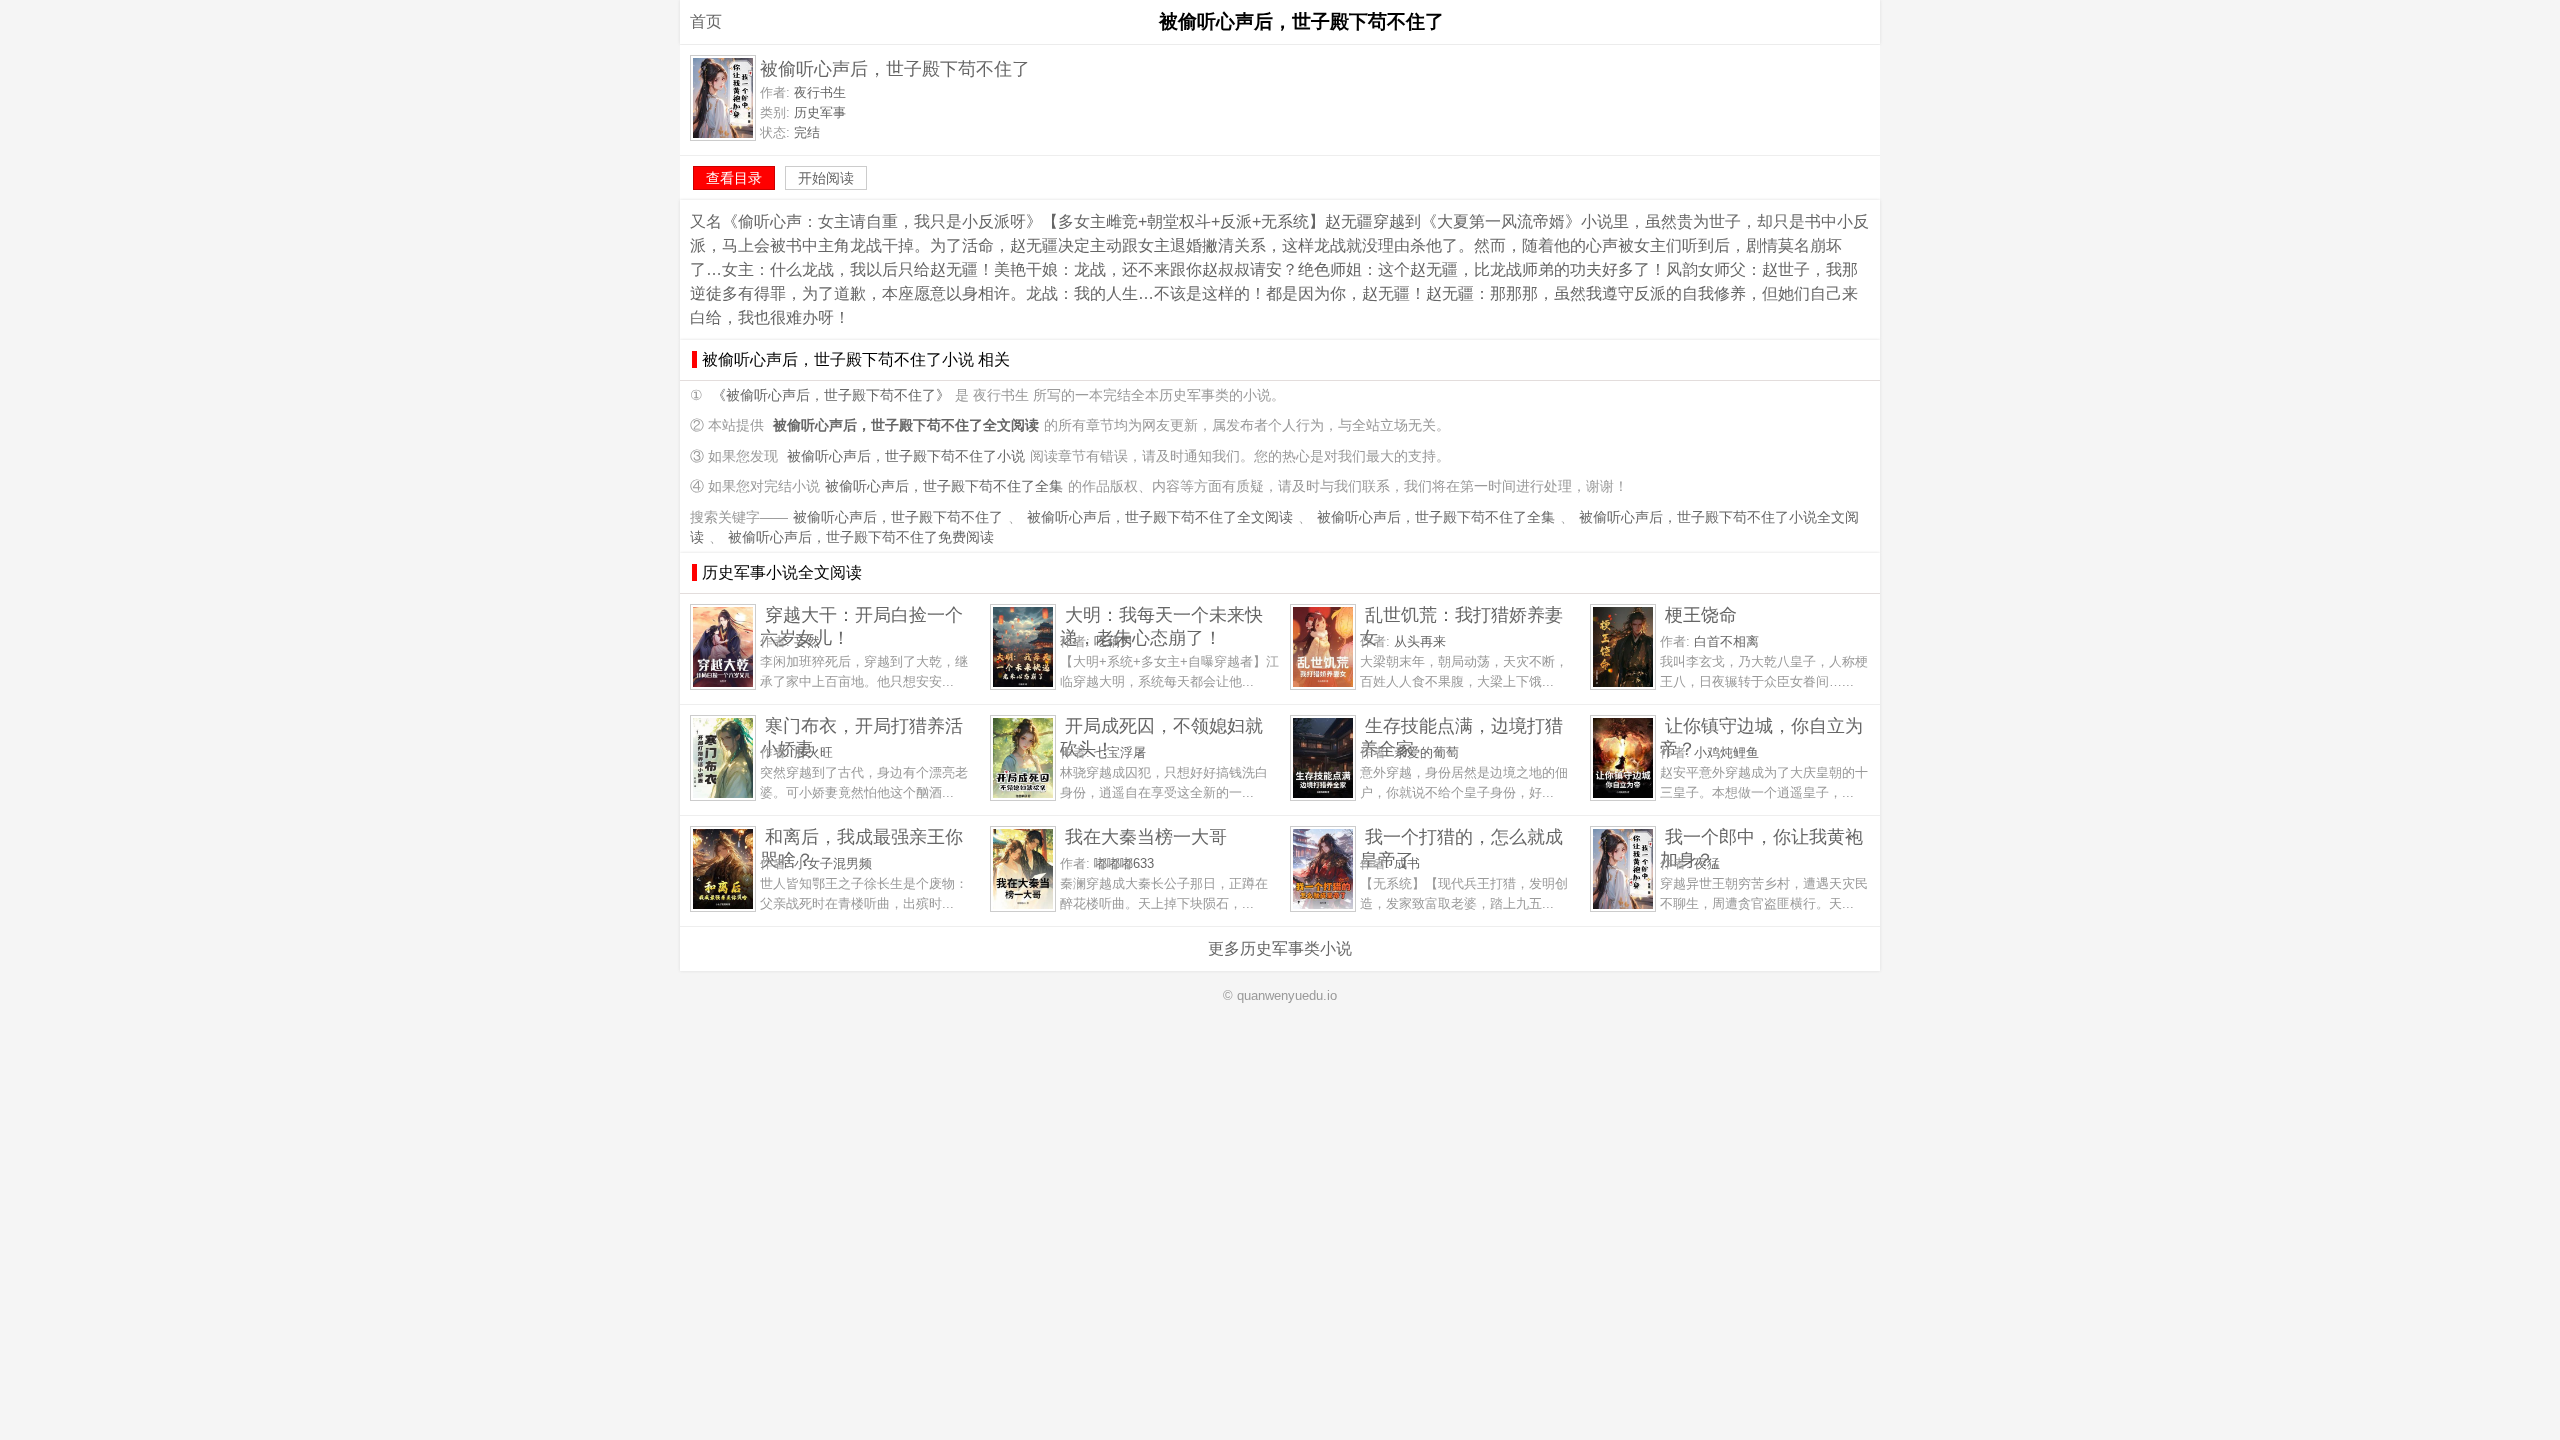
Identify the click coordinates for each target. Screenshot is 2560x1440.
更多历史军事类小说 (1280, 948)
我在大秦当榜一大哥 (1146, 836)
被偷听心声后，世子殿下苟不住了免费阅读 (861, 537)
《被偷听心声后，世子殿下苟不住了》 (831, 395)
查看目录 (734, 178)
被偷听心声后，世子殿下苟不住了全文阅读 (1160, 517)
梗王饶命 (1701, 614)
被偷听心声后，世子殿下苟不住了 (898, 517)
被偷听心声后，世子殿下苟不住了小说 (906, 456)
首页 (706, 21)
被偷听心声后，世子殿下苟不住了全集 (944, 486)
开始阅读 (826, 178)
